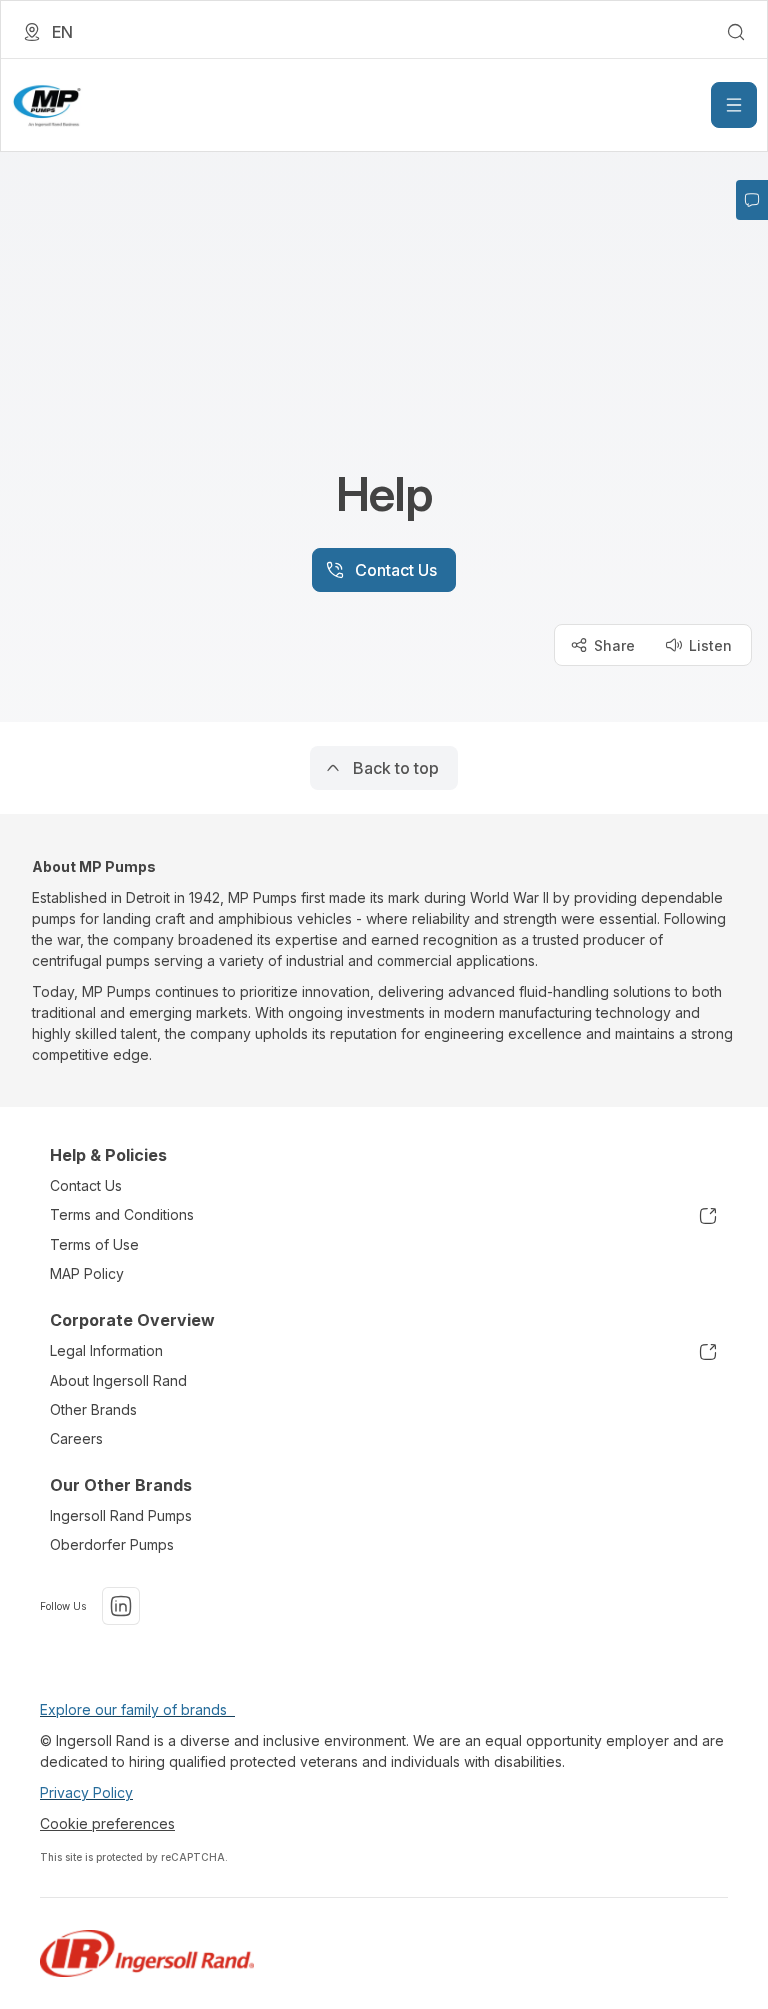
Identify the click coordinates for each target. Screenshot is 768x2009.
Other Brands (93, 1409)
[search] (736, 32)
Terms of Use (94, 1244)
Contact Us (86, 1185)
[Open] (734, 105)
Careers (76, 1438)
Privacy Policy (86, 1792)
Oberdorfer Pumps (112, 1544)
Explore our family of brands (137, 1709)
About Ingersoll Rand (118, 1380)
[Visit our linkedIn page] (121, 1606)
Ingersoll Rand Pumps (121, 1515)
